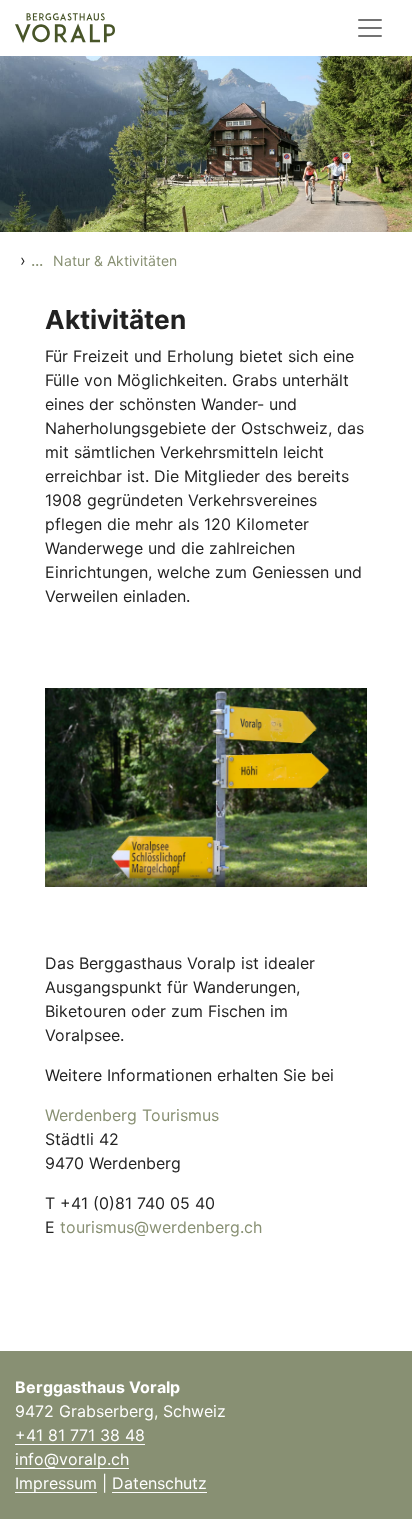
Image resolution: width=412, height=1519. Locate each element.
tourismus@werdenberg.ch (161, 1227)
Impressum (56, 1483)
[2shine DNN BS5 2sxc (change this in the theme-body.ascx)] (65, 28)
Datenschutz (159, 1483)
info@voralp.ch (72, 1459)
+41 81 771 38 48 (80, 1435)
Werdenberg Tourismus (132, 1115)
